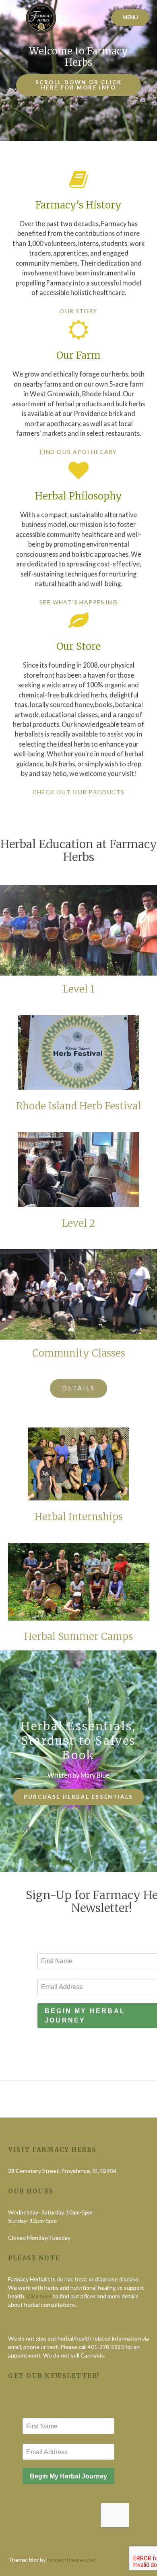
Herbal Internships (79, 1517)
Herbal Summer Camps (78, 1637)
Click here (39, 2296)
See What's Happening (78, 602)
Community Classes (79, 1353)
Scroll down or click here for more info (79, 85)
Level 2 (79, 1223)
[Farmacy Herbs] (40, 18)
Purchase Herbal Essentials (78, 1797)
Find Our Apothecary (78, 452)
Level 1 (79, 989)
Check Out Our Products (79, 792)
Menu (130, 17)
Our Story (78, 311)
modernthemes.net (71, 2560)
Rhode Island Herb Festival (78, 1106)
